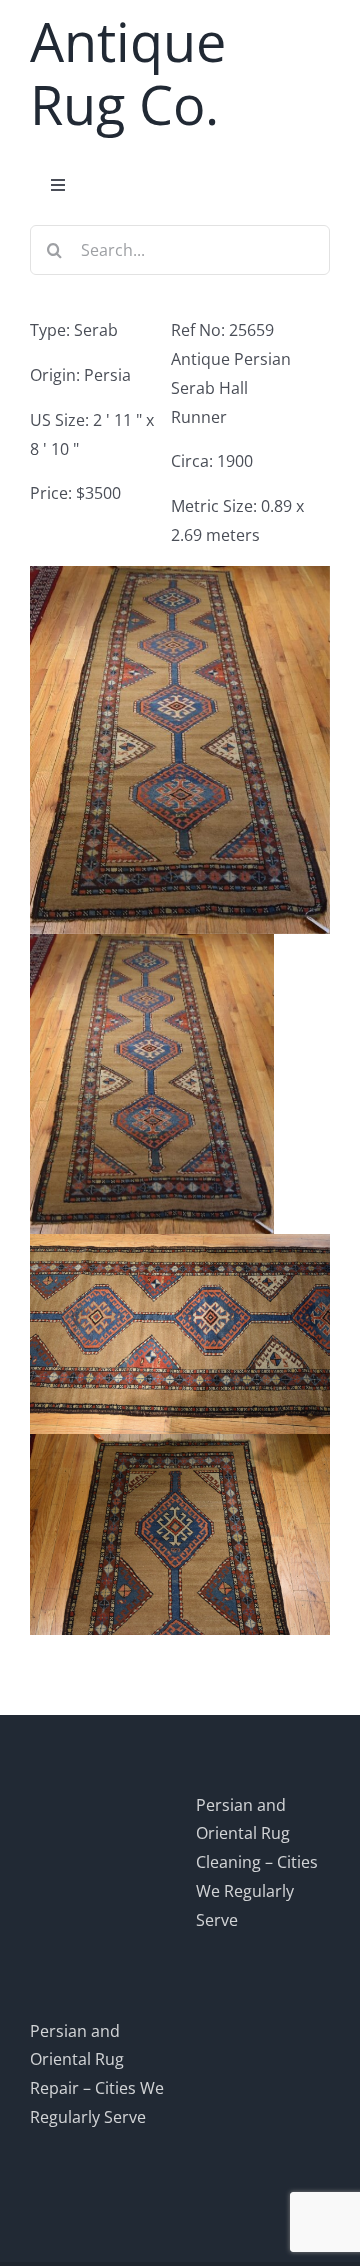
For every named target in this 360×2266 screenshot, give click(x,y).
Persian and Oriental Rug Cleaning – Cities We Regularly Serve (257, 1862)
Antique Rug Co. (128, 72)
